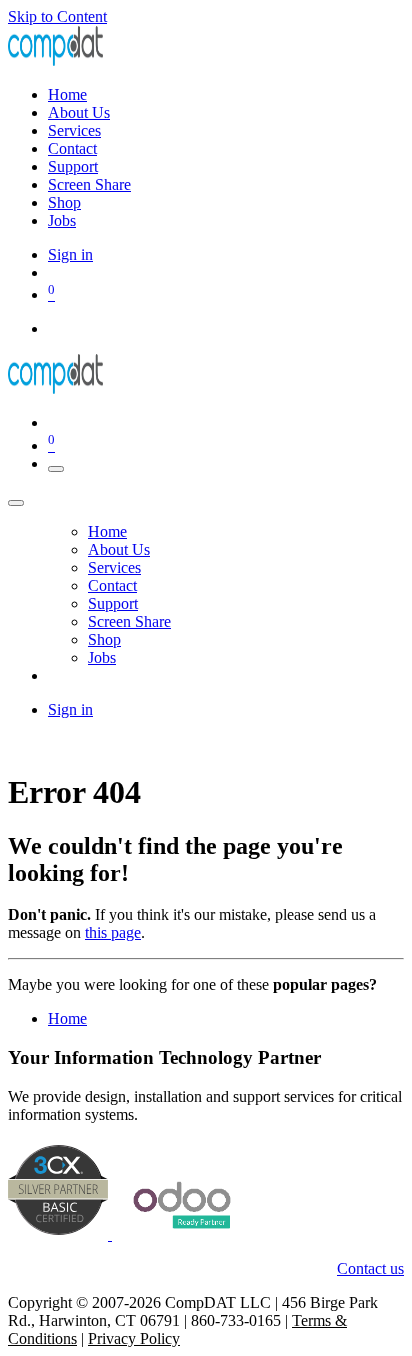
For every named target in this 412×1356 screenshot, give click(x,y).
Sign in (70, 254)
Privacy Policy (134, 1338)
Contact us (370, 1268)
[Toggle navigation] (56, 469)
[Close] (16, 503)
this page (113, 932)
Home (67, 1018)
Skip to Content (57, 16)
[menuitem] (67, 94)
